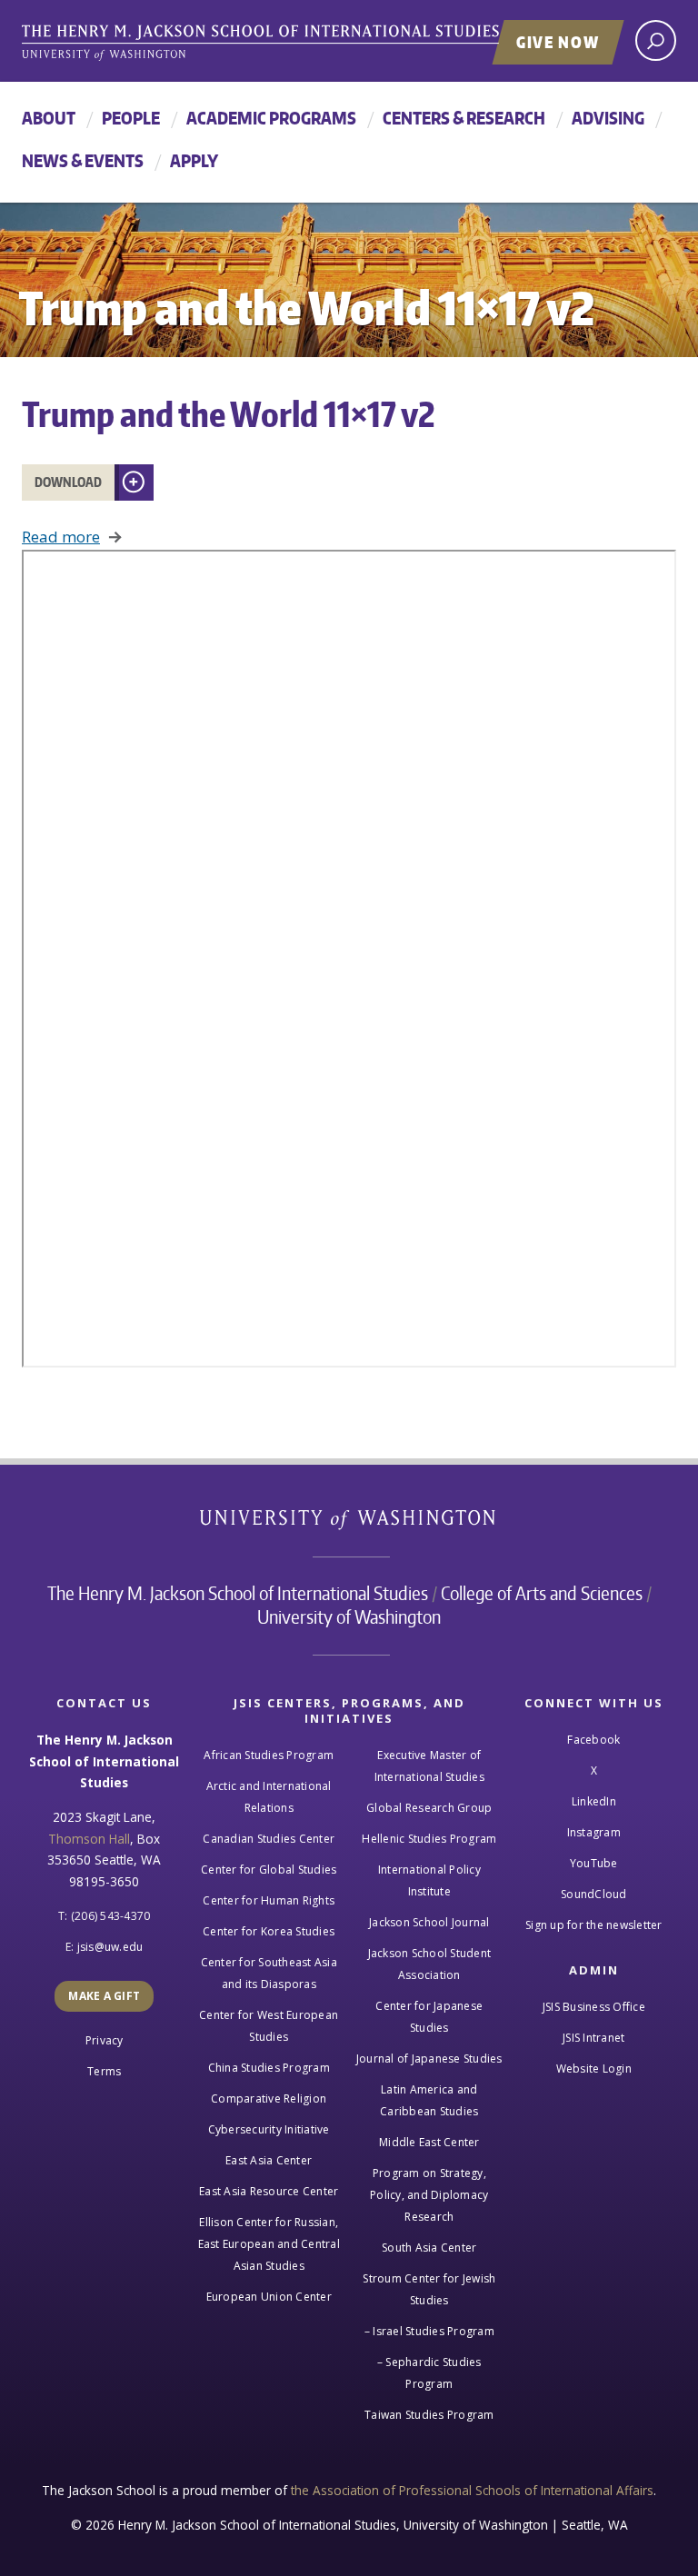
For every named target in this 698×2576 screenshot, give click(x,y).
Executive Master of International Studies (429, 1766)
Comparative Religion (269, 2099)
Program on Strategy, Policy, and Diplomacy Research (429, 2195)
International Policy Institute (429, 1880)
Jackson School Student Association (430, 1964)
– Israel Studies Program (429, 2331)
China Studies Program (269, 2068)
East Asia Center (269, 2160)
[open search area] (656, 40)
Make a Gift (104, 1996)
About (49, 118)
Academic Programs (271, 118)
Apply (194, 160)
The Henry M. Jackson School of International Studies (238, 1593)
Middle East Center (429, 2142)
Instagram (594, 1832)
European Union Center (269, 2297)
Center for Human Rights (269, 1900)
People (131, 118)
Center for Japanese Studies (429, 2017)
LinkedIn (594, 1801)
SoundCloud (594, 1894)
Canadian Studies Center (269, 1839)
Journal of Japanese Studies (429, 2059)
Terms (104, 2071)
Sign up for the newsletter (594, 1925)
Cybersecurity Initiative (269, 2129)
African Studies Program (269, 1755)
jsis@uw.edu (110, 1947)
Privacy (105, 2040)
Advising (608, 118)
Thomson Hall (89, 1839)
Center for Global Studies (269, 1870)
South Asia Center (429, 2248)
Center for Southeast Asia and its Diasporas (269, 1973)
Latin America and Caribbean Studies (429, 2100)
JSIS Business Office (594, 2007)
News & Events (83, 160)
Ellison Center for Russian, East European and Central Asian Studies (269, 2244)
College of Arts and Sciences (542, 1593)
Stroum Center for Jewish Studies (429, 2289)
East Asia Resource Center (269, 2191)
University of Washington (349, 1523)
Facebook (593, 1740)
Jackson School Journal (429, 1922)
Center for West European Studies (269, 2026)
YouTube (594, 1863)
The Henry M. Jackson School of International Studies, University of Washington (299, 43)
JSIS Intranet (593, 2038)
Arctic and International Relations (269, 1797)
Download (68, 482)
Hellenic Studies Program (429, 1839)
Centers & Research (464, 118)
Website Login (594, 2069)
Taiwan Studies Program (429, 2415)
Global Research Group (429, 1808)
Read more (61, 537)
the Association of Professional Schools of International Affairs (472, 2490)
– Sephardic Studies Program (429, 2373)
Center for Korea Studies (269, 1931)
